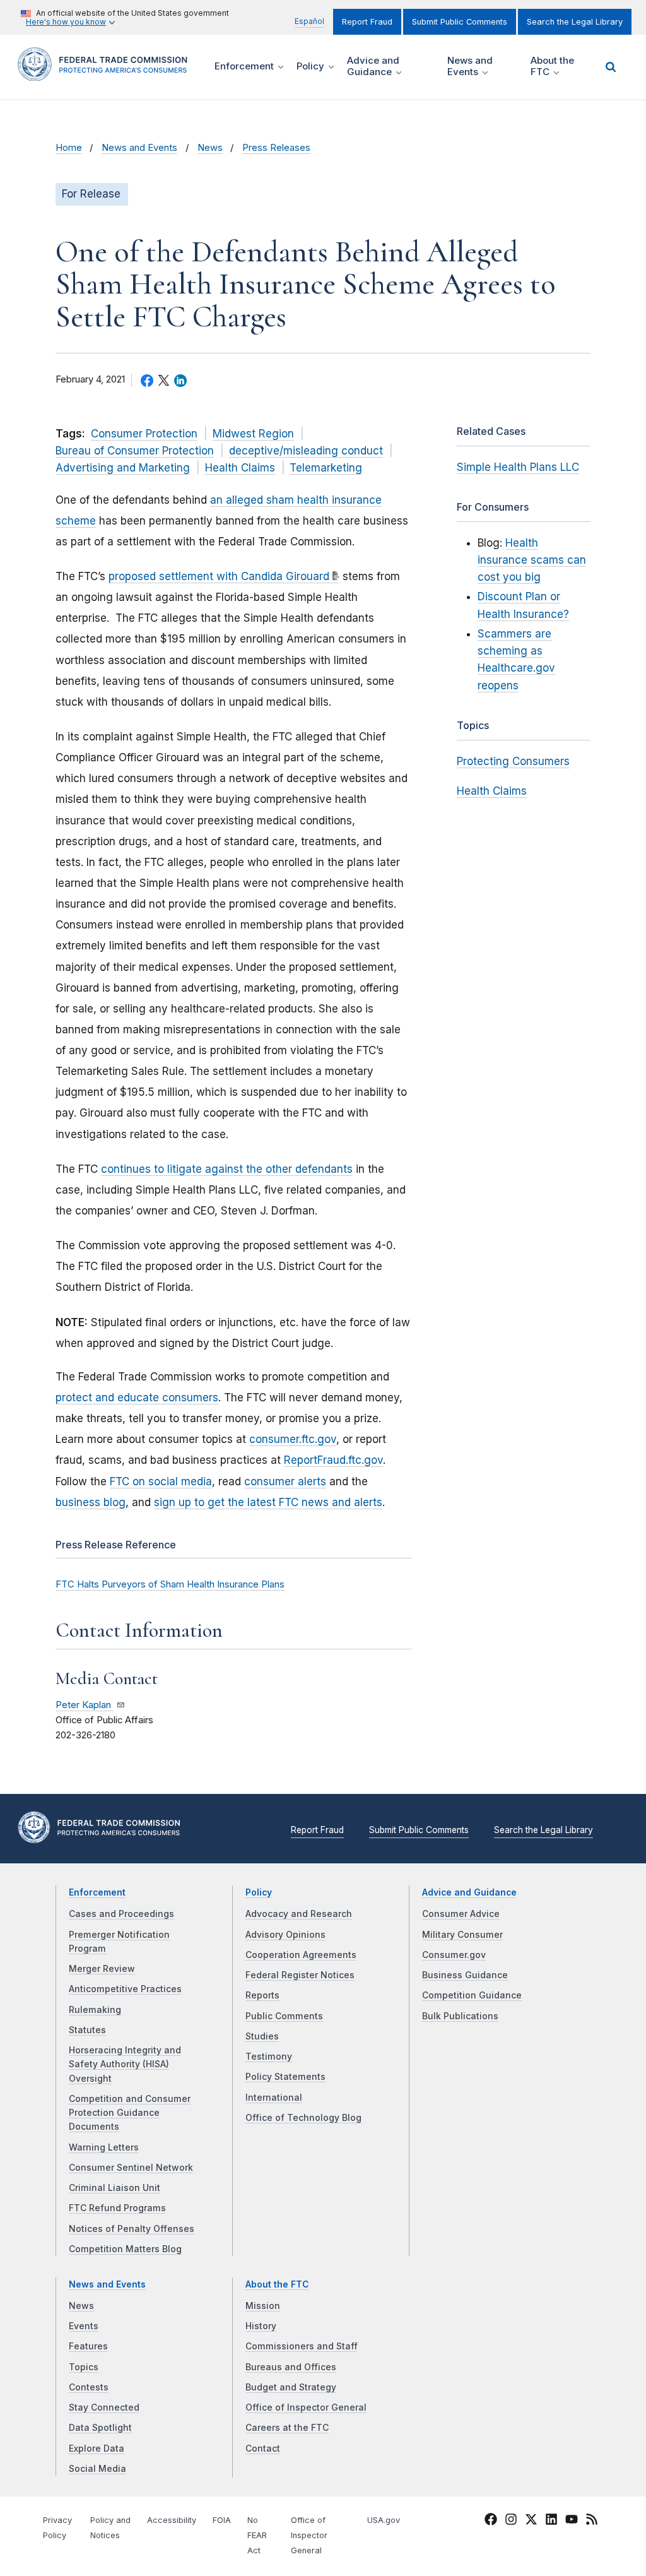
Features (88, 2346)
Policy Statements (285, 2077)
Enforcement (97, 1892)
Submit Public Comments (460, 22)
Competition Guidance (472, 1995)
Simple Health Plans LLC (518, 467)
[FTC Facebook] (491, 2522)
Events (84, 2326)
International (274, 2098)
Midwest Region (253, 434)
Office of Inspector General (306, 2407)
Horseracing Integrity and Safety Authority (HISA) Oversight (125, 2064)
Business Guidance (465, 1975)
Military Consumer (462, 1935)
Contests (89, 2387)
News (210, 148)
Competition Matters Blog (125, 2249)
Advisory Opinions (285, 1935)
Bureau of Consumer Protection (135, 451)
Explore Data (97, 2448)
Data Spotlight (100, 2428)
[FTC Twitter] (531, 2519)
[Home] (107, 74)
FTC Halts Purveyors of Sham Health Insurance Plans (170, 1584)
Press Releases (276, 148)
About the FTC (277, 2284)
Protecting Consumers (513, 761)
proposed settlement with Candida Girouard (219, 576)
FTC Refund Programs (117, 2208)
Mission (263, 2306)
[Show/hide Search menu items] (611, 67)
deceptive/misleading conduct (306, 451)
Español (309, 21)
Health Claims (240, 468)
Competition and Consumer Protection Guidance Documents (130, 2113)
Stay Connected (104, 2407)
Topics (84, 2367)
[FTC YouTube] (572, 2522)
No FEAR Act (257, 2535)
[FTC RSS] (592, 2522)
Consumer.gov (454, 1955)
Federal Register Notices (300, 1975)
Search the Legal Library (575, 22)
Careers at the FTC (287, 2428)
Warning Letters (104, 2147)
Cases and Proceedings (121, 1914)
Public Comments (284, 2016)
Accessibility (172, 2520)
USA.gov (384, 2520)
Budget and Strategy (291, 2387)
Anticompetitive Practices (125, 1989)
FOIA (222, 2520)
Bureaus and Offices (291, 2367)
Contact (263, 2448)
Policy (259, 1892)
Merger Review (102, 1969)
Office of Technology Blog (303, 2118)
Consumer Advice (461, 1914)
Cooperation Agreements (301, 1955)
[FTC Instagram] (511, 2522)
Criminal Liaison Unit (115, 2188)
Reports (262, 1995)
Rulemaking (95, 2010)
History (261, 2326)
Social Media (97, 2469)
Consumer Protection (144, 434)
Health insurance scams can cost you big (532, 560)
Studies (262, 2036)
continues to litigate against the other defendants (227, 1169)
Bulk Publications (460, 2016)
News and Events (139, 148)
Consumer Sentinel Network (131, 2168)
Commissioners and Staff (302, 2346)
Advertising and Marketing (123, 468)
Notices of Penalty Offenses (132, 2229)
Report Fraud (367, 22)
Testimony (269, 2057)
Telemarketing (326, 468)
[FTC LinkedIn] (551, 2522)
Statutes (87, 2030)
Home (69, 148)
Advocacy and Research (299, 1914)
